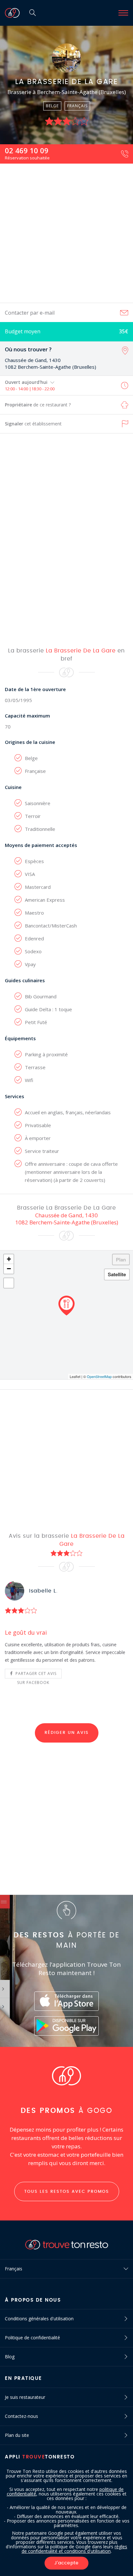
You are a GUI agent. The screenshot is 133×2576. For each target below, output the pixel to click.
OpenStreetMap (99, 1376)
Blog (10, 2357)
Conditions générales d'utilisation (39, 2319)
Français (14, 2269)
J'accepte (66, 2563)
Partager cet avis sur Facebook (35, 1675)
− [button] (9, 1269)
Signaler (33, 424)
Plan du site (17, 2435)
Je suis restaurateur (25, 2397)
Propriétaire (38, 405)
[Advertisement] (66, 233)
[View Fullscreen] (9, 1283)
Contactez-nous (21, 2416)
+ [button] (9, 1259)
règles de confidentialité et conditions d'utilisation (75, 2549)
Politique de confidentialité (32, 2338)
